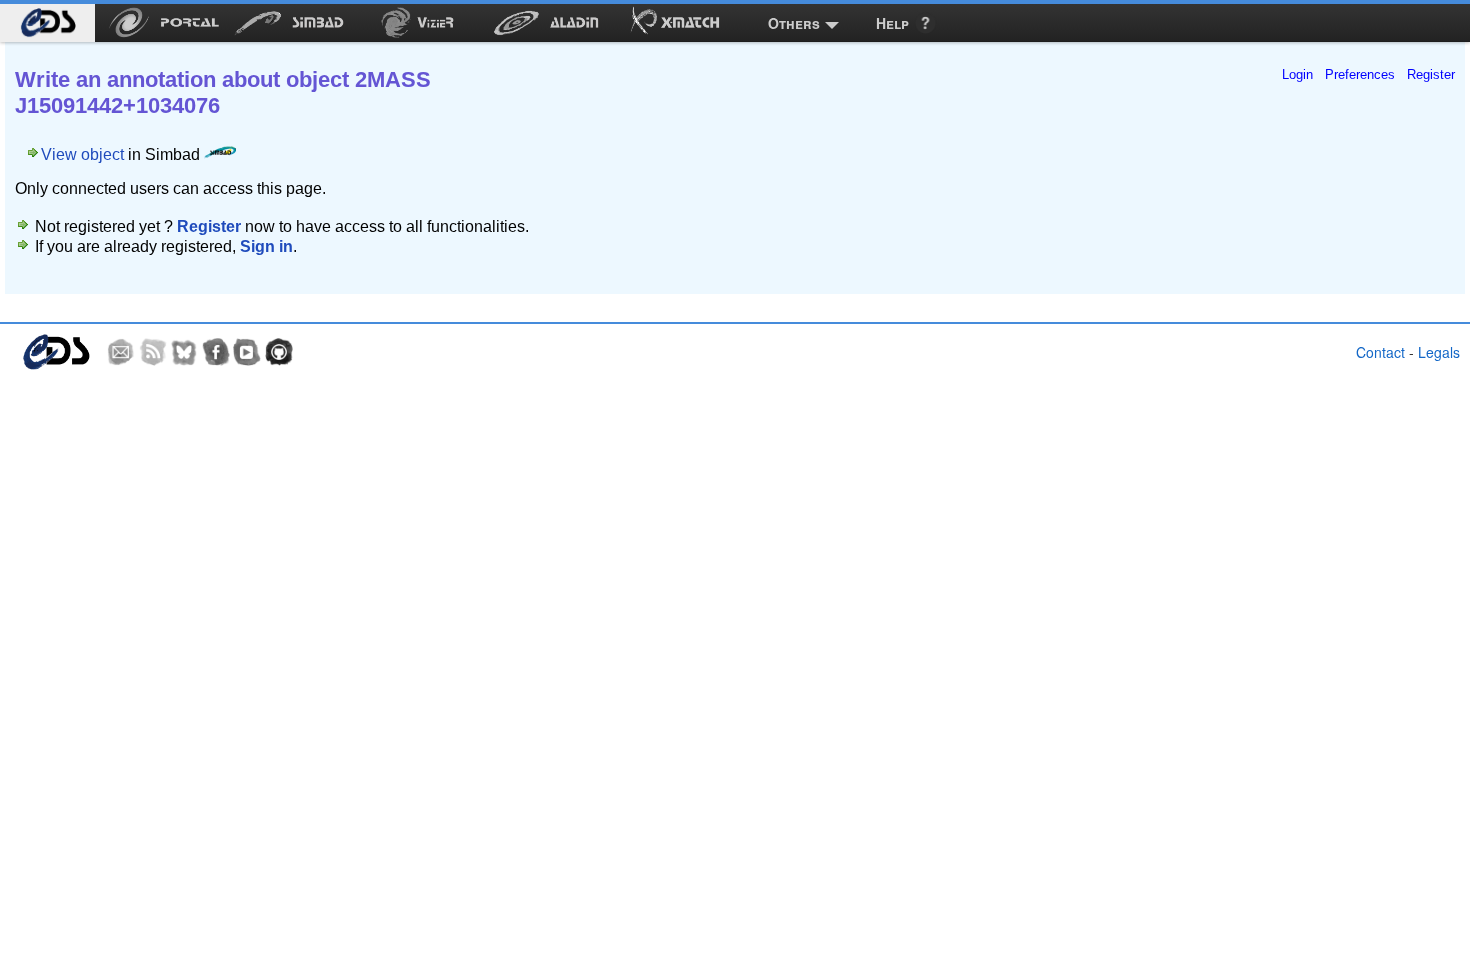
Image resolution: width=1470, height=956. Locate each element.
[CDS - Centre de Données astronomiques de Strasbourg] (55, 352)
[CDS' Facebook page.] (216, 352)
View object (82, 154)
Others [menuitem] (794, 23)
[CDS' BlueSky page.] (184, 352)
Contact (1380, 352)
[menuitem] (47, 23)
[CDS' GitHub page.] (279, 352)
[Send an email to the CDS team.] (121, 352)
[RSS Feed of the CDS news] (153, 352)
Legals (1439, 352)
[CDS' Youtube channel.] (247, 352)
